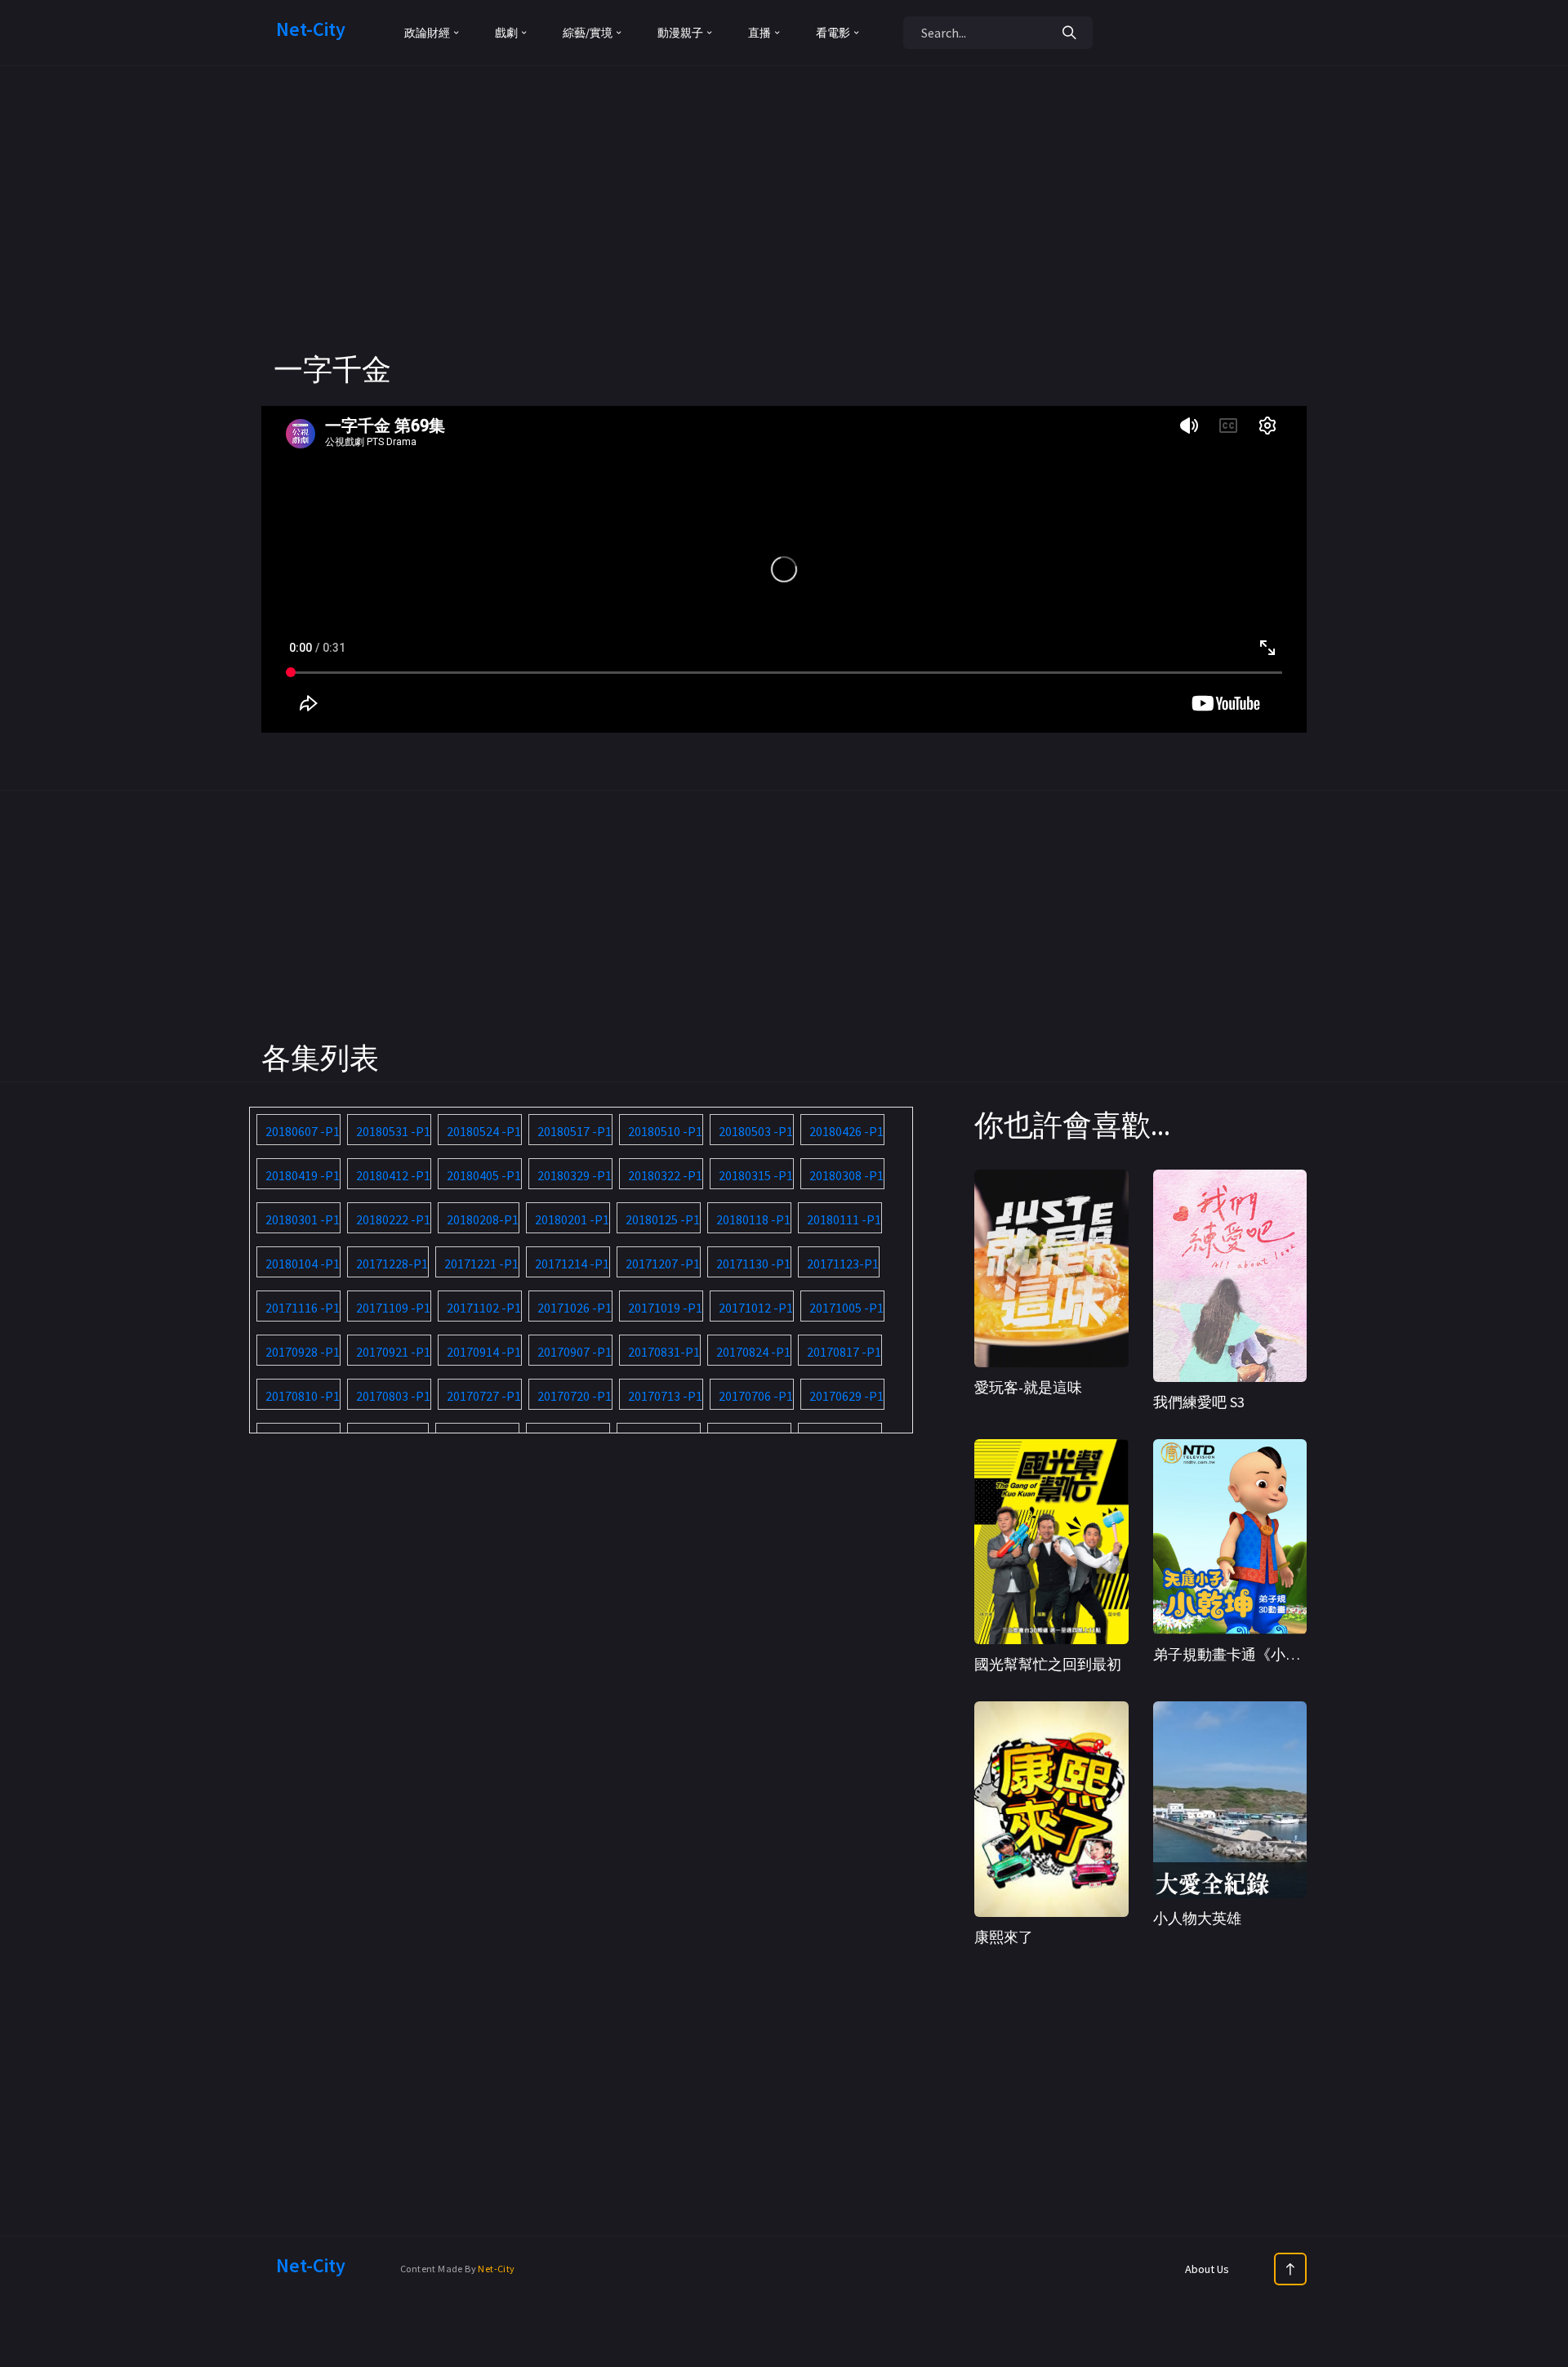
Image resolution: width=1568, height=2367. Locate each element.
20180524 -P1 (484, 1131)
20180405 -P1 (484, 1175)
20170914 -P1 (484, 1352)
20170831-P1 (664, 1352)
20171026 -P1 (575, 1308)
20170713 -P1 (665, 1396)
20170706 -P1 (756, 1396)
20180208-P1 (483, 1219)
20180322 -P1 (665, 1175)
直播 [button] (759, 33)
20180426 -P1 (846, 1131)
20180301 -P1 (303, 1219)
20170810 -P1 (303, 1396)
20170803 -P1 (393, 1396)
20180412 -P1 (393, 1175)
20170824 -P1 (753, 1352)
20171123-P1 (843, 1264)
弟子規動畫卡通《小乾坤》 (1241, 1654)
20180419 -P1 (303, 1175)
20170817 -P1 (844, 1352)
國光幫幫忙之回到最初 (1048, 1664)
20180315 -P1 (756, 1175)
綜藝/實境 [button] (588, 33)
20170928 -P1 (303, 1352)
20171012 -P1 (756, 1308)
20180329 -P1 (575, 1175)
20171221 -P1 (481, 1264)
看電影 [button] (833, 33)
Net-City (496, 2269)
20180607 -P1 (303, 1131)
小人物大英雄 (1197, 1918)
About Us (1207, 2269)
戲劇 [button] (506, 33)
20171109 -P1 (393, 1308)
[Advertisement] (784, 237)
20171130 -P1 (753, 1264)
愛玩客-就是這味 (1028, 1387)
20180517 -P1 (575, 1131)
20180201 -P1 (572, 1219)
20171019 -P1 (665, 1308)
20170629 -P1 (846, 1396)
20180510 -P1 (665, 1131)
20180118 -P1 (753, 1219)
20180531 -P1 (393, 1131)
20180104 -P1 (303, 1264)
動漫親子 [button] (680, 33)
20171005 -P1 (846, 1308)
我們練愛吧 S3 (1199, 1402)
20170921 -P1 (393, 1352)
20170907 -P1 (575, 1352)
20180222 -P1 (393, 1219)
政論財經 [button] (427, 33)
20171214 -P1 (572, 1264)
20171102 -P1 (484, 1308)
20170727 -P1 (484, 1396)
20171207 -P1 (663, 1264)
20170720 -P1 (575, 1396)
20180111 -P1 (844, 1219)
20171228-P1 (392, 1264)
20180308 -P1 (846, 1175)
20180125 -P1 (663, 1219)
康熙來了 (1004, 1937)
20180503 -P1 (756, 1131)
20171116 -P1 (303, 1308)
